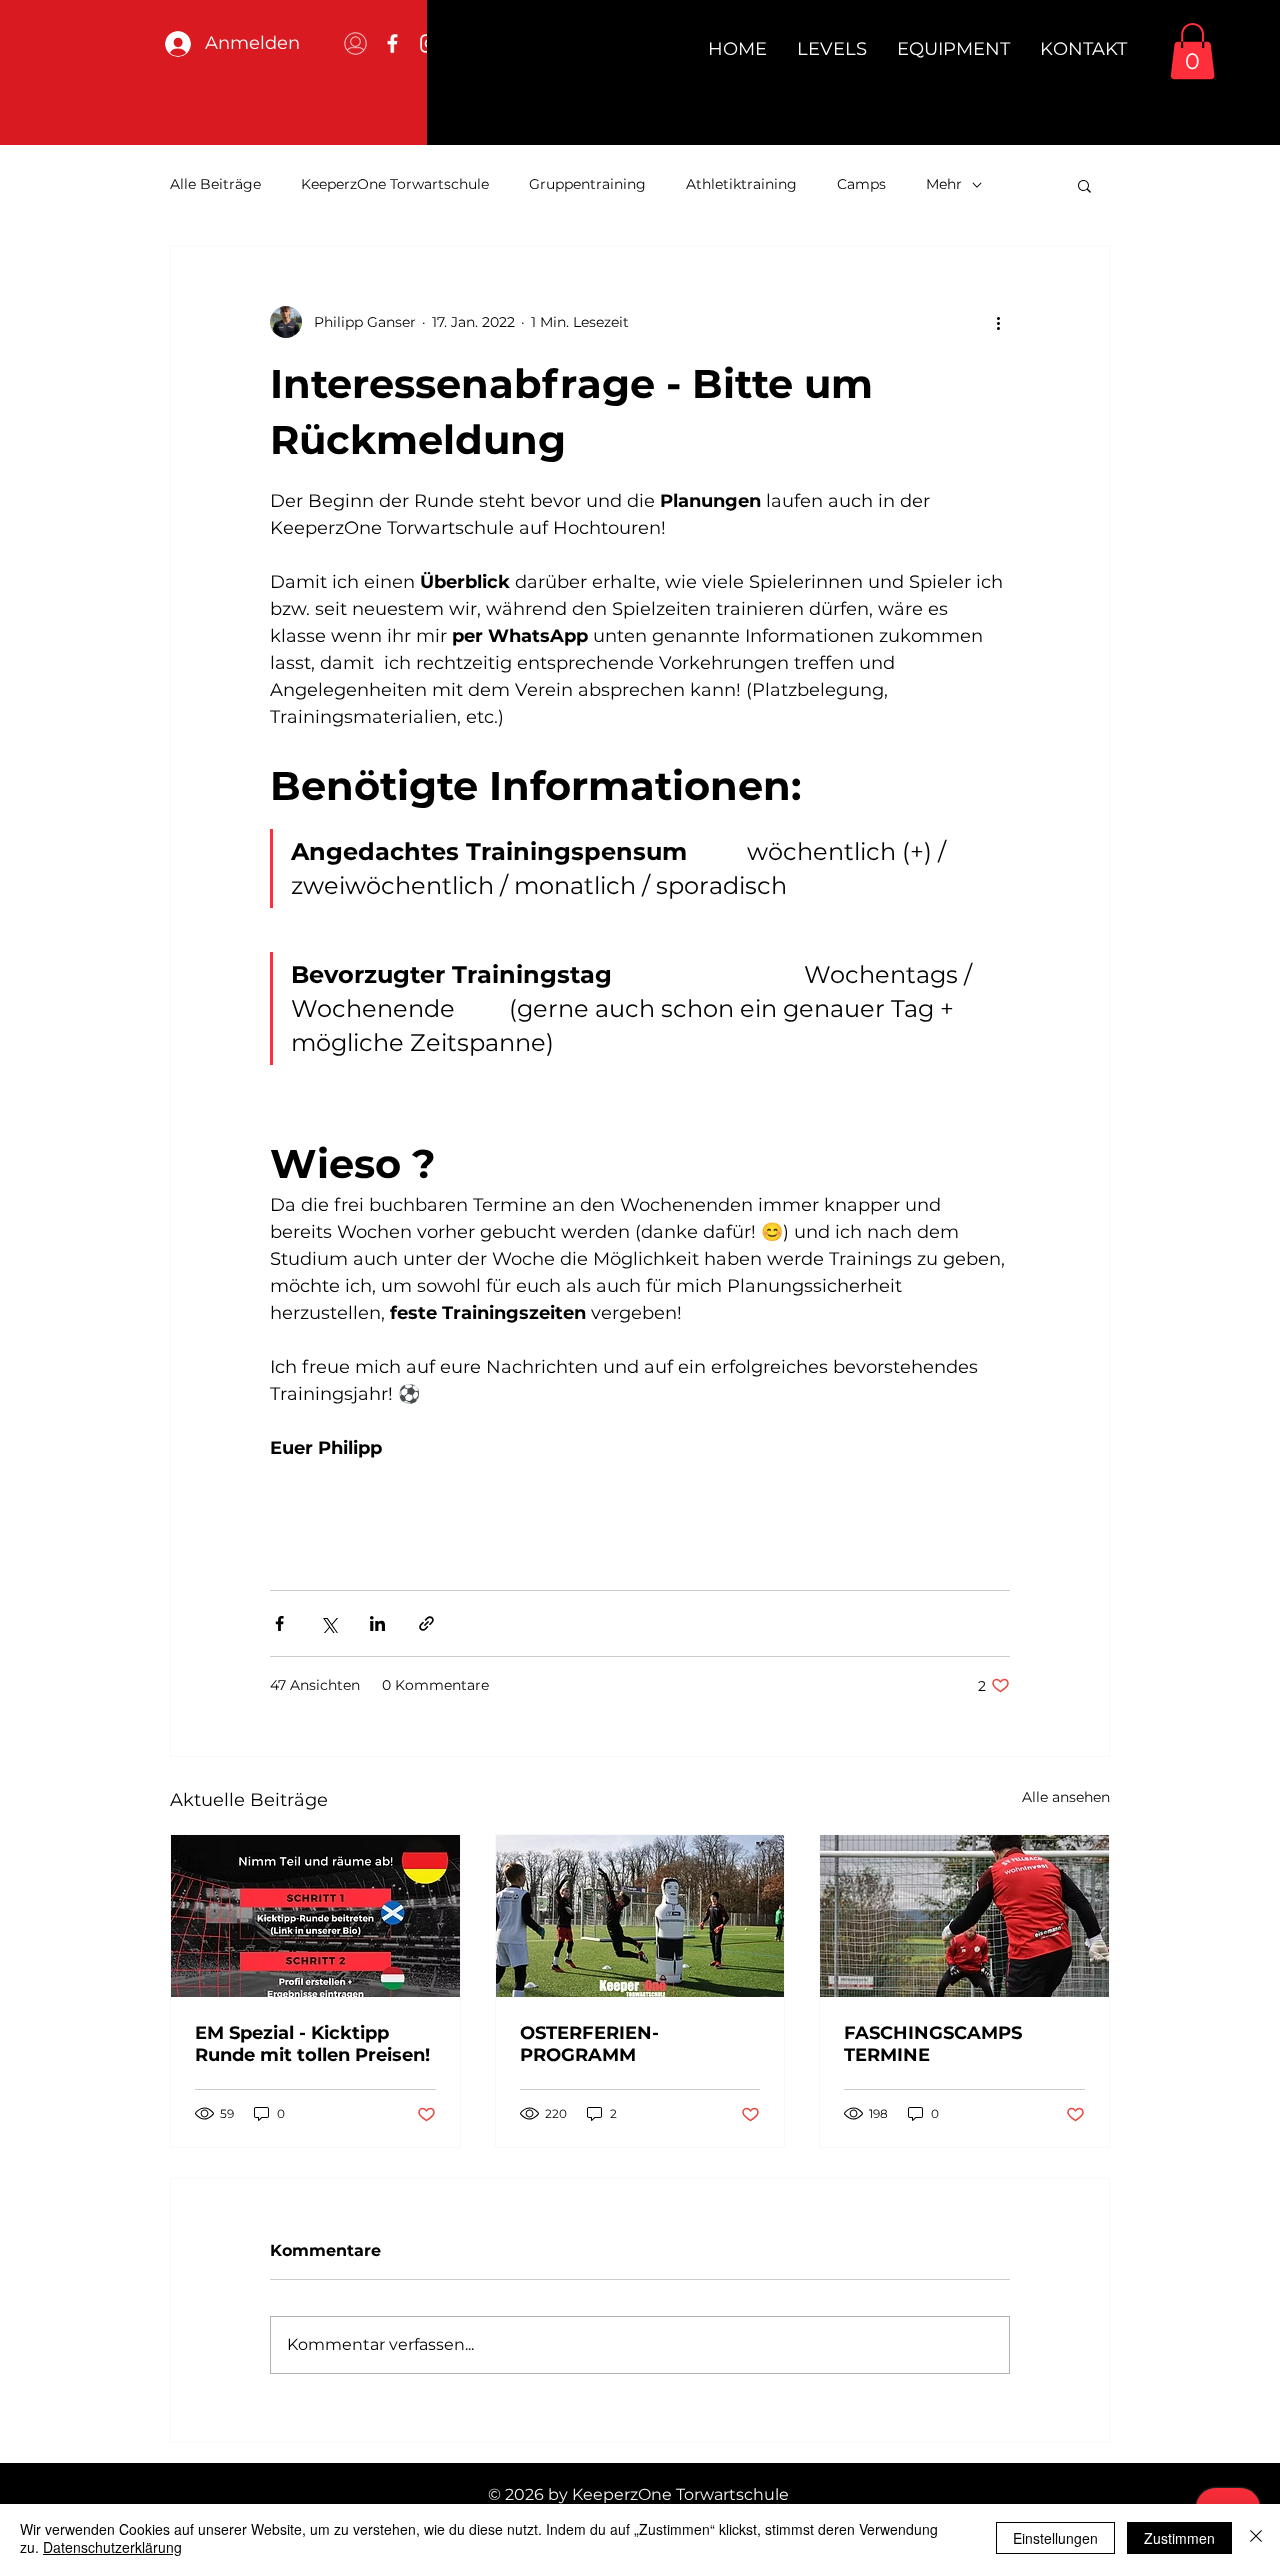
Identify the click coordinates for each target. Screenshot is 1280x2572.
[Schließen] (1256, 2538)
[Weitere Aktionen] (998, 322)
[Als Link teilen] (426, 1623)
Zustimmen (1179, 2538)
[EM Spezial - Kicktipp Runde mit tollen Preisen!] (315, 1916)
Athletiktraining (741, 184)
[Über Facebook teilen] (279, 1623)
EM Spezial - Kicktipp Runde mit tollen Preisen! (312, 2044)
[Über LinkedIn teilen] (377, 1623)
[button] (1192, 51)
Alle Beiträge (215, 184)
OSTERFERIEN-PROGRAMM (589, 2044)
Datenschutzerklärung (112, 2547)
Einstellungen (1055, 2538)
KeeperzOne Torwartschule (395, 184)
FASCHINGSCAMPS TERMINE (933, 2044)
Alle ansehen (1066, 1797)
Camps (861, 184)
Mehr (944, 184)
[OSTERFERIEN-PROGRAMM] (640, 1916)
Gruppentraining (587, 184)
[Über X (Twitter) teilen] (328, 1623)
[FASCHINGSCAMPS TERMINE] (964, 1916)
